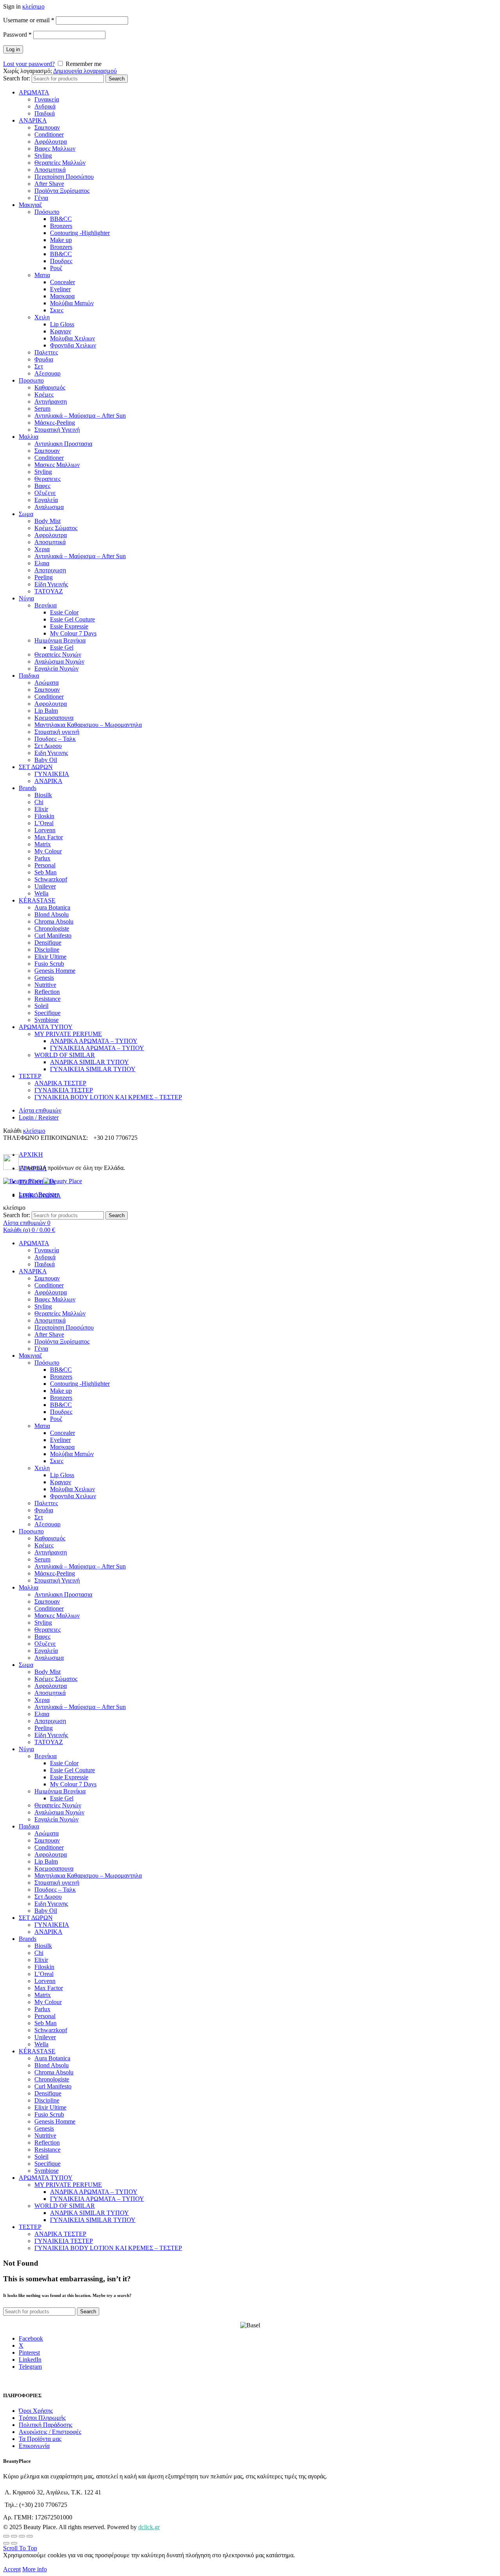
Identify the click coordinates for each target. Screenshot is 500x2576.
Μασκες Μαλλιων (57, 465)
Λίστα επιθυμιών (40, 1110)
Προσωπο (31, 380)
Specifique (47, 1013)
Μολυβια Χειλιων (72, 338)
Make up (61, 240)
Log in (13, 49)
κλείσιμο (33, 6)
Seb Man (46, 872)
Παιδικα (29, 676)
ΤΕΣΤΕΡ (30, 1076)
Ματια (42, 275)
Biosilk (43, 795)
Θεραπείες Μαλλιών (60, 163)
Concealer (62, 282)
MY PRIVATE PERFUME (68, 1034)
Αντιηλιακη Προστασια (63, 444)
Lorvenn (45, 830)
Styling (43, 156)
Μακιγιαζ (30, 205)
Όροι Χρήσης (36, 2411)
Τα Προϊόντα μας (40, 2439)
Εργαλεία (46, 500)
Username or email (29, 20)
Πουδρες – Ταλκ (55, 739)
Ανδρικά (45, 106)
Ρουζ (56, 268)
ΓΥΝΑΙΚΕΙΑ (52, 774)
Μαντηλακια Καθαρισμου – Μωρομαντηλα (88, 725)
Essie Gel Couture (72, 619)
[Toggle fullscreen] (22, 2536)
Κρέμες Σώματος (56, 528)
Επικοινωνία (34, 2446)
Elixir (41, 809)
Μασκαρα (62, 296)
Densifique (48, 943)
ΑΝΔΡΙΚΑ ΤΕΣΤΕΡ (60, 1083)
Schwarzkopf (51, 879)
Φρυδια (44, 359)
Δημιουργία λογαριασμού (85, 71)
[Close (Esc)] (6, 2536)
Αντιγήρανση (51, 401)
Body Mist (47, 521)
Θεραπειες (47, 479)
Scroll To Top (20, 2548)
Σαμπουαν (47, 127)
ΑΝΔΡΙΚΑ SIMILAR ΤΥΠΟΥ (89, 1062)
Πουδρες (61, 261)
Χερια (42, 549)
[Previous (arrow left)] (6, 2543)
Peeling (44, 577)
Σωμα (26, 514)
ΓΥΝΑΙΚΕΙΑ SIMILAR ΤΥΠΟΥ (93, 1069)
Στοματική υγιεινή (57, 732)
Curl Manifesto (53, 936)
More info (35, 2569)
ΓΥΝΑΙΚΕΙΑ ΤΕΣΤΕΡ (64, 1090)
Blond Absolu (52, 914)
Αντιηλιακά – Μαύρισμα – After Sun (80, 416)
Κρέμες (44, 394)
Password (17, 35)
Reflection (47, 992)
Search (117, 79)
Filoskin (44, 816)
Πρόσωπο (47, 212)
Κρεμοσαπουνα (54, 718)
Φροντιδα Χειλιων (73, 345)
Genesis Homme (55, 971)
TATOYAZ (49, 591)
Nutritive (45, 985)
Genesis (44, 978)
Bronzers (61, 226)
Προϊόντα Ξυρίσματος (62, 191)
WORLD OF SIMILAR (65, 1055)
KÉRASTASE (37, 900)
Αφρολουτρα (51, 535)
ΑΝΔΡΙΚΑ (33, 120)
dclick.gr (149, 2527)
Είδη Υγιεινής (51, 584)
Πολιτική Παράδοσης (46, 2425)
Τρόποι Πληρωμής (42, 2418)
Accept (12, 2569)
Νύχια (26, 598)
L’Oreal (44, 823)
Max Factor (49, 837)
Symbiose (46, 1020)
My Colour (48, 851)
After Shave (49, 184)
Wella (41, 893)
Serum (42, 409)
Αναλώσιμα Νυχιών (59, 661)
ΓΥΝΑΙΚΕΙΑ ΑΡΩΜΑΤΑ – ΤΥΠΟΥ (97, 1048)
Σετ (39, 366)
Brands (28, 788)
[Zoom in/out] (30, 2536)
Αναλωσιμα (49, 507)
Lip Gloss (62, 324)
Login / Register (39, 1117)
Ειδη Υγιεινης (51, 753)
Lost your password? (29, 64)
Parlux (42, 858)
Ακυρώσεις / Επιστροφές (50, 2432)
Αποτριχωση (50, 570)
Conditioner (49, 134)
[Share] (14, 2536)
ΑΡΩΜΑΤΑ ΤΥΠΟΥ (46, 1027)
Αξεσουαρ (47, 373)
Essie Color (64, 612)
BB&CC (61, 219)
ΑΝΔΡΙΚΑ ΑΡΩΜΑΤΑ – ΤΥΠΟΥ (94, 1041)
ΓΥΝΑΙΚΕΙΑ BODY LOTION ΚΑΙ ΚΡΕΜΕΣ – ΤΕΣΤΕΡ (108, 1097)
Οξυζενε (45, 493)
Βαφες (42, 486)
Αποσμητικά (50, 170)
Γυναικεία (47, 99)
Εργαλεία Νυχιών (56, 668)
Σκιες (57, 310)
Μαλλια (29, 437)
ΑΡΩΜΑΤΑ (34, 92)
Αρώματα (46, 683)
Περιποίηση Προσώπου (64, 177)
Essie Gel (62, 647)
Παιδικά (45, 113)
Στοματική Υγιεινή (57, 430)
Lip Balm (46, 711)
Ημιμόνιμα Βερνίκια (60, 640)
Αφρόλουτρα (51, 142)
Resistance (47, 999)
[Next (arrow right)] (14, 2543)
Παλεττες (46, 352)
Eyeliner (60, 289)
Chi (39, 802)
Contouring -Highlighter (80, 233)
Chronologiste (52, 928)
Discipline (47, 950)
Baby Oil (46, 760)
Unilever (45, 886)
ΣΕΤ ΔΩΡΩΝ (36, 767)
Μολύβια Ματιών (72, 303)
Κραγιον (61, 331)
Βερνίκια (46, 605)
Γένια (41, 198)
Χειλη (42, 317)
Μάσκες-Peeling (55, 423)
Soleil (41, 1006)
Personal (45, 865)
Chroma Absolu (54, 921)
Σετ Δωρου (48, 746)
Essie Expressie (69, 626)
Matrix (43, 844)
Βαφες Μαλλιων (55, 149)
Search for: (17, 78)
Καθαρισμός (50, 387)
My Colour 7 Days (73, 633)
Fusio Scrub (49, 964)
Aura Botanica (52, 907)
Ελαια (42, 563)
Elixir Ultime (50, 957)
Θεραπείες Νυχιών (58, 654)
